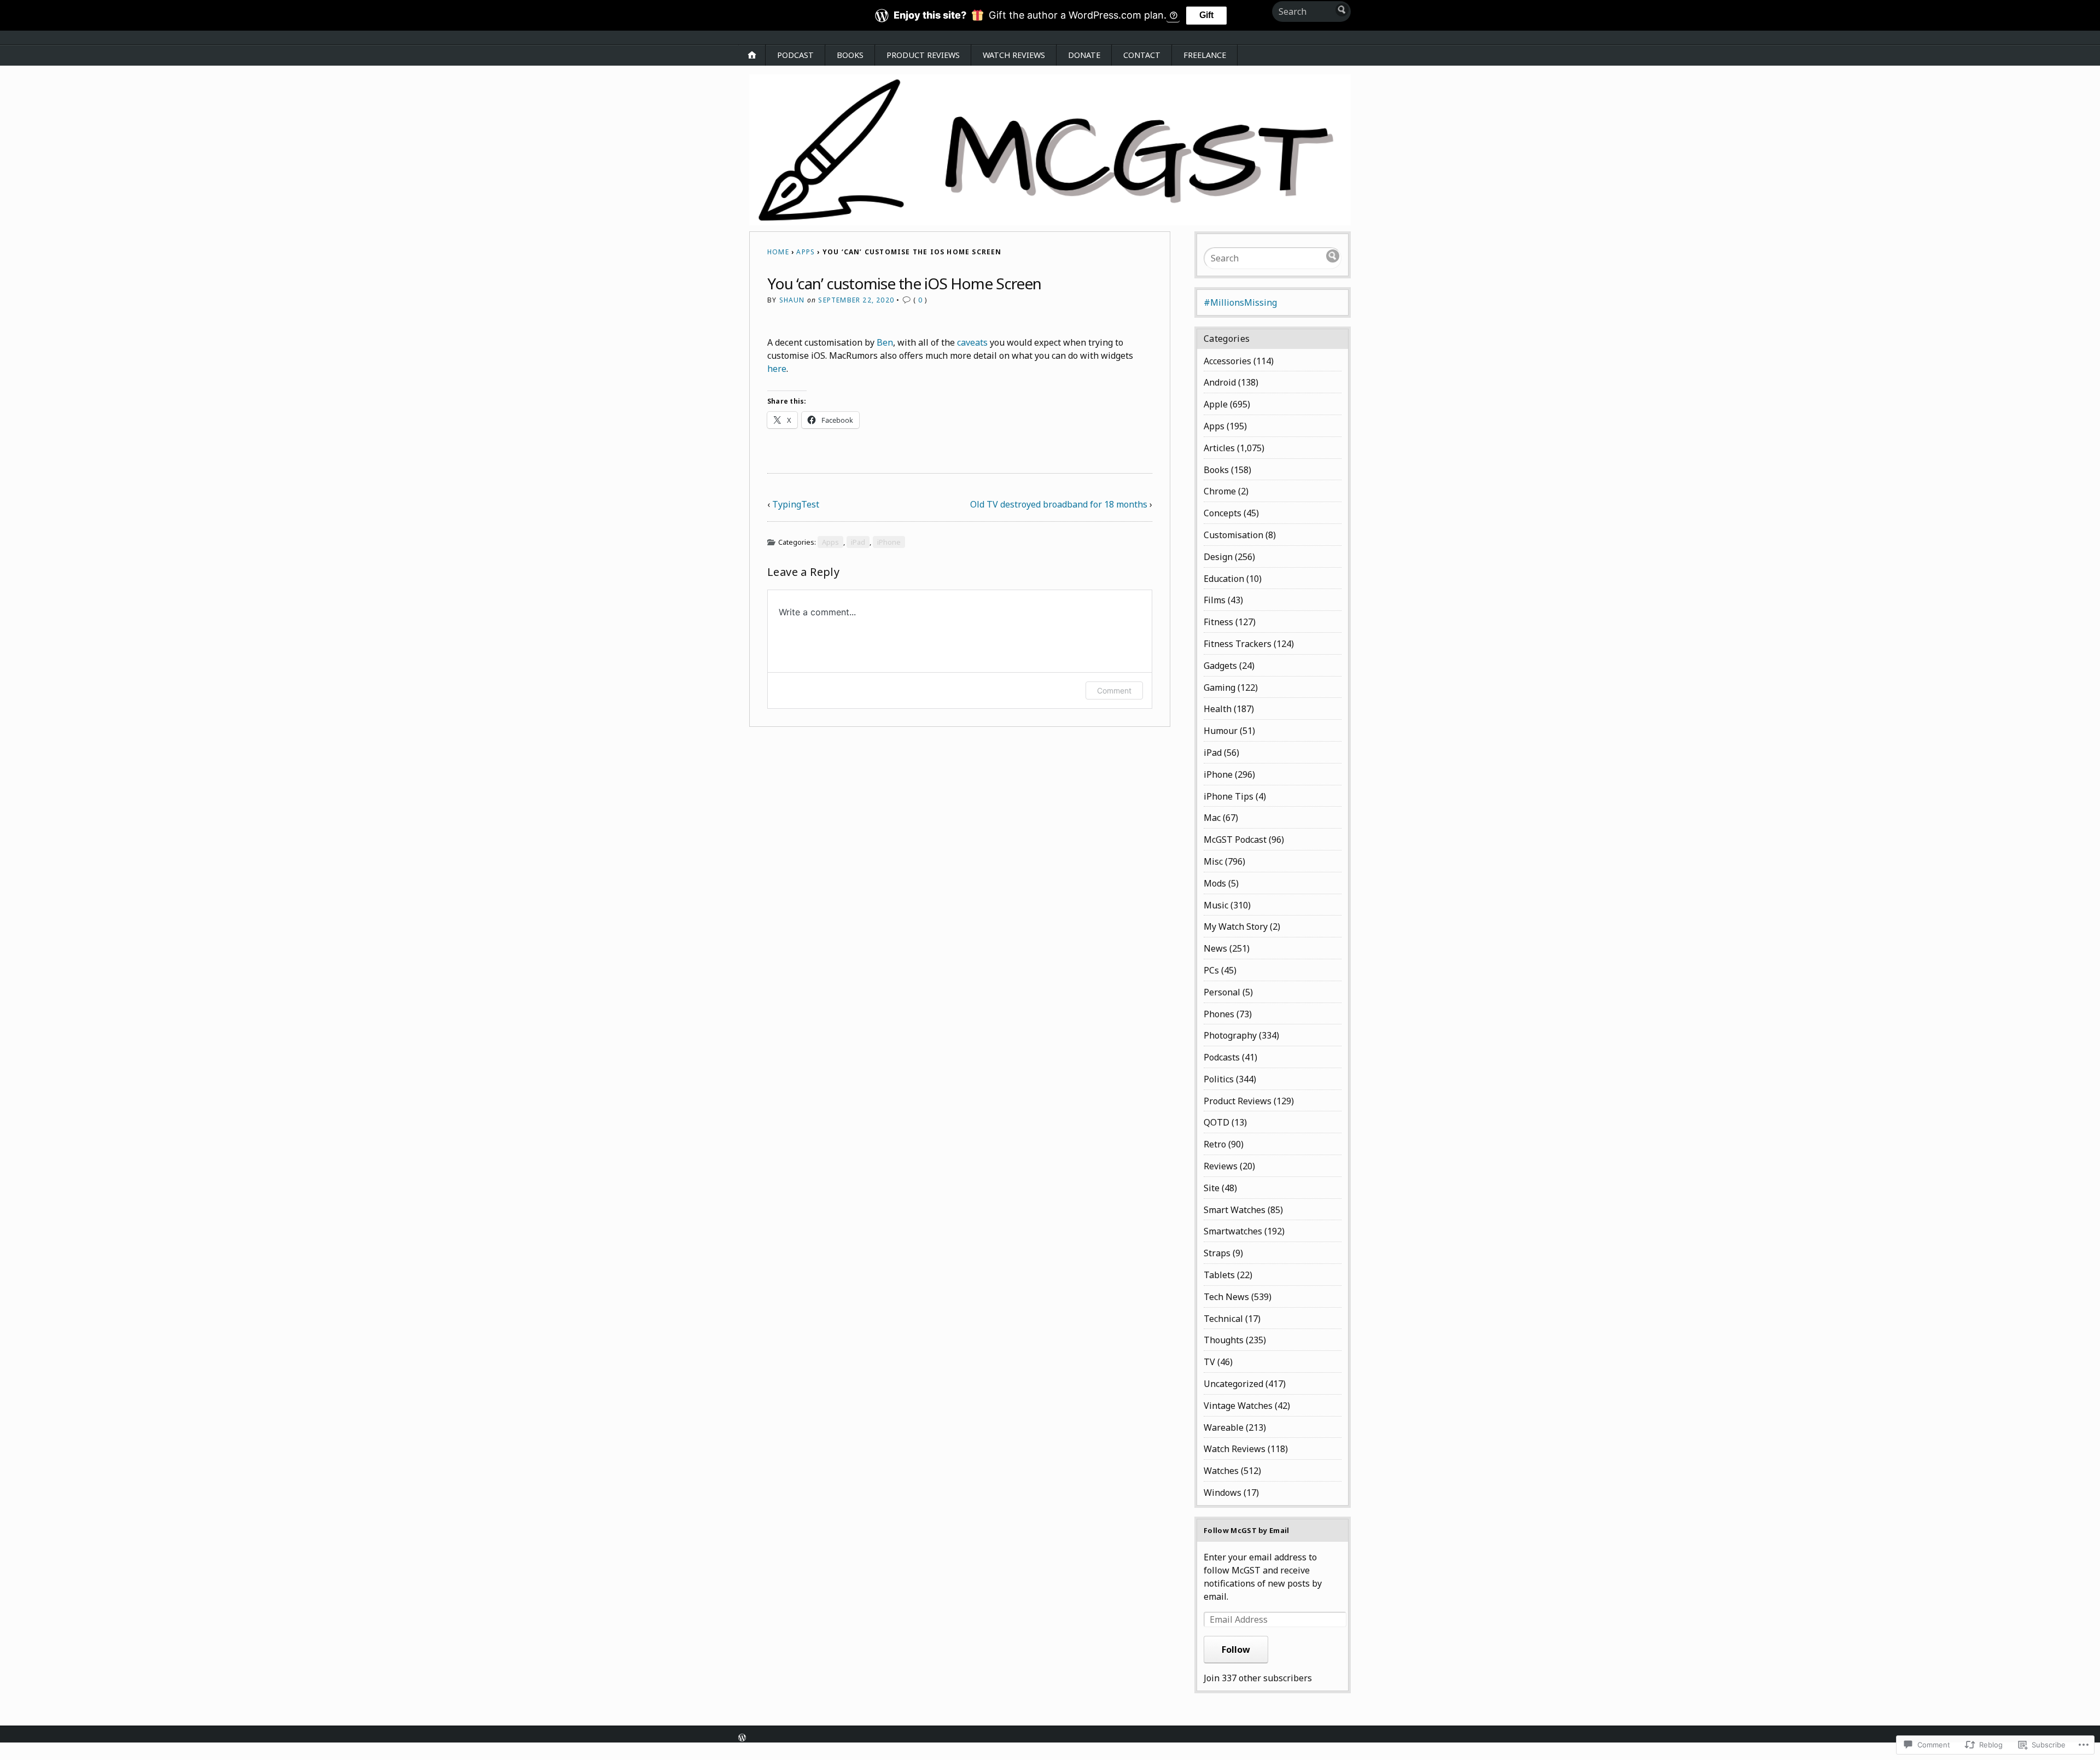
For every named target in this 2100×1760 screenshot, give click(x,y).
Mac (1212, 818)
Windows (1223, 1493)
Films (1215, 600)
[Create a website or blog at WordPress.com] (742, 1739)
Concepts (1223, 513)
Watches (1221, 1471)
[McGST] (1050, 150)
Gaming (1220, 687)
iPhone (889, 542)
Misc (1213, 861)
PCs (1211, 970)
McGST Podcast (1235, 840)
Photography (1230, 1035)
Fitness (1218, 622)
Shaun (792, 300)
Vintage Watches (1238, 1406)
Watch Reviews (1014, 55)
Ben (885, 342)
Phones (1219, 1014)
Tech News (1226, 1297)
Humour (1221, 731)
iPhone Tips (1229, 796)
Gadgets (1220, 666)
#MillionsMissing (1240, 302)
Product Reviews (923, 55)
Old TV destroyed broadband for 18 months (1059, 504)
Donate (1084, 55)
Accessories (1227, 361)
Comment (1114, 690)
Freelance (1205, 55)
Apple (1216, 404)
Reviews (1221, 1166)
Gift (1206, 15)
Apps (806, 252)
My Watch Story (1236, 926)
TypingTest (796, 504)
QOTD (1217, 1122)
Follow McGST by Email (1247, 1530)
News (1215, 948)
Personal (1222, 992)
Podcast (795, 55)
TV (1209, 1362)
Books (850, 55)
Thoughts (1224, 1340)
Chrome (1220, 491)
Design (1218, 557)
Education (1224, 579)
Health (1218, 709)
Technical (1223, 1319)
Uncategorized (1233, 1384)
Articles (1219, 448)
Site (1212, 1188)
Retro (1215, 1144)
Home (778, 252)
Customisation (1233, 535)
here (777, 369)
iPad (858, 542)
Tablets (1219, 1275)
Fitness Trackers (1238, 644)
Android (1220, 382)
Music (1216, 905)
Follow (1236, 1650)
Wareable (1224, 1427)
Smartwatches (1233, 1231)
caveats (972, 342)
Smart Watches (1235, 1210)
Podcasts (1222, 1057)
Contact (1142, 55)
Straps (1217, 1253)
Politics (1219, 1079)
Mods (1215, 883)
